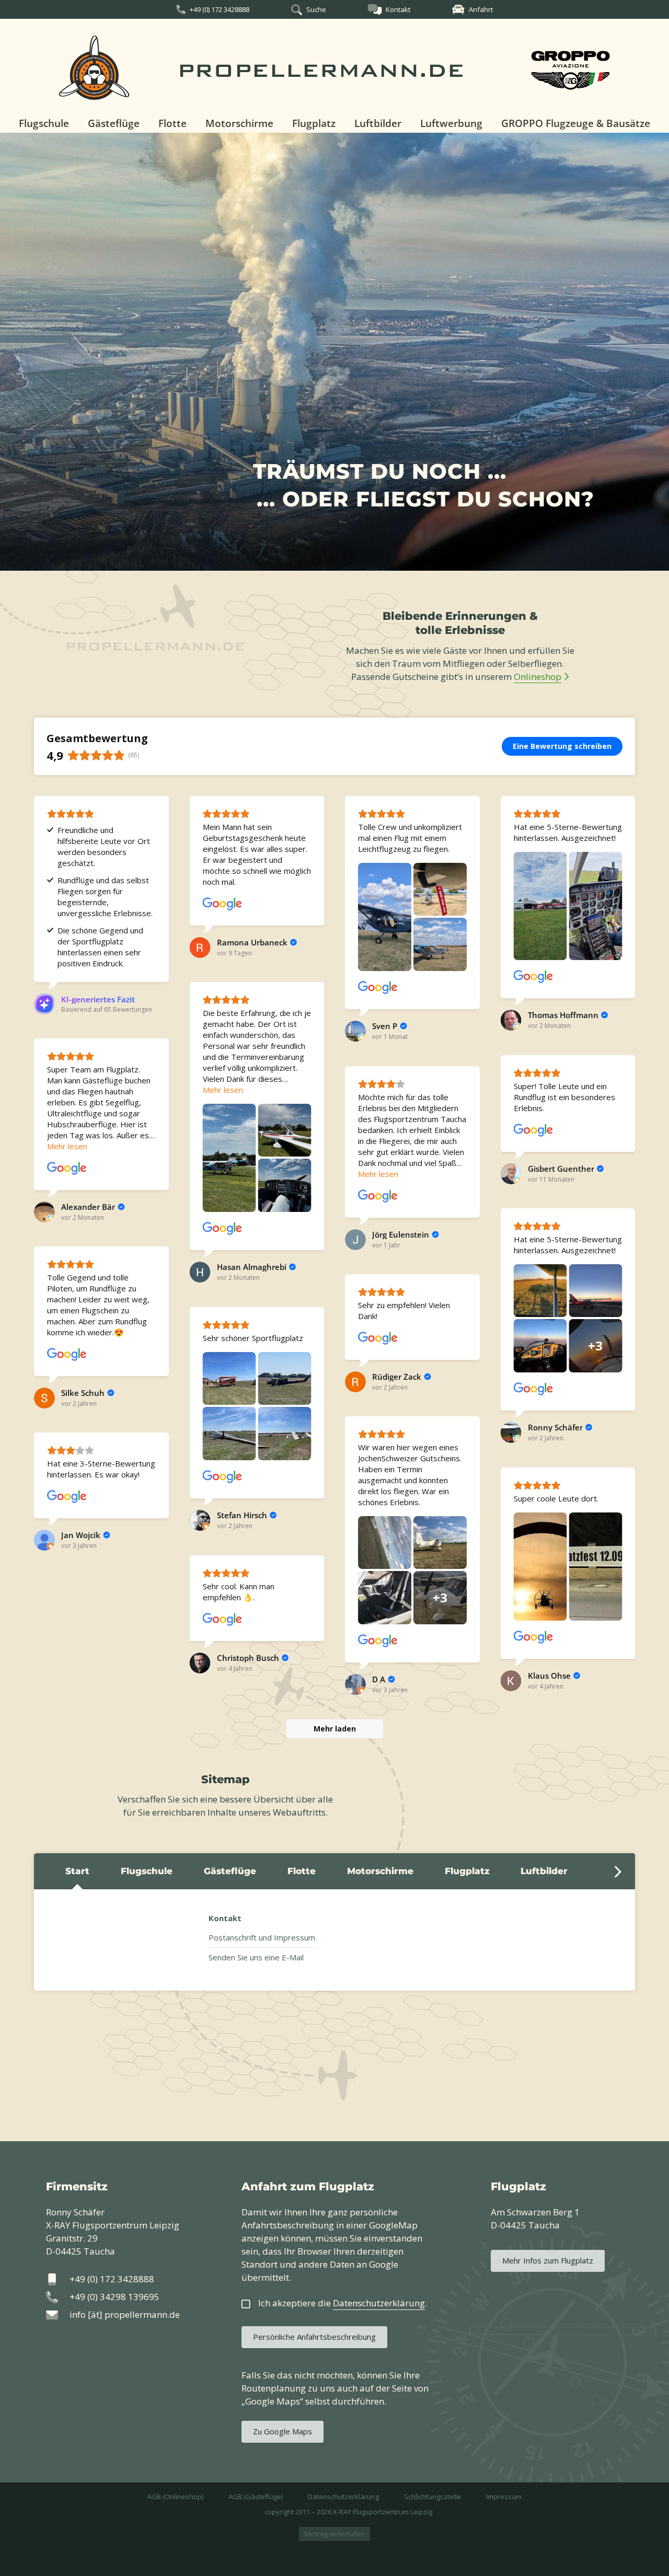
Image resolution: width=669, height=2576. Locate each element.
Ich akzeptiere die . (343, 2303)
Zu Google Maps (282, 2431)
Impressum (504, 2497)
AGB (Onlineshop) (175, 2497)
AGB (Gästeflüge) (256, 2497)
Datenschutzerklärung (343, 2497)
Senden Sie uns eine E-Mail (256, 1957)
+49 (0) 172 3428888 (220, 9)
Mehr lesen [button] (223, 1090)
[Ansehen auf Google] (223, 904)
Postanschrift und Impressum (262, 1937)
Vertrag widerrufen (334, 2534)
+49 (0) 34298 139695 (114, 2297)
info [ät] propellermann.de (125, 2314)
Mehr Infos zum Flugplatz (548, 2260)
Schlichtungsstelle (432, 2497)
